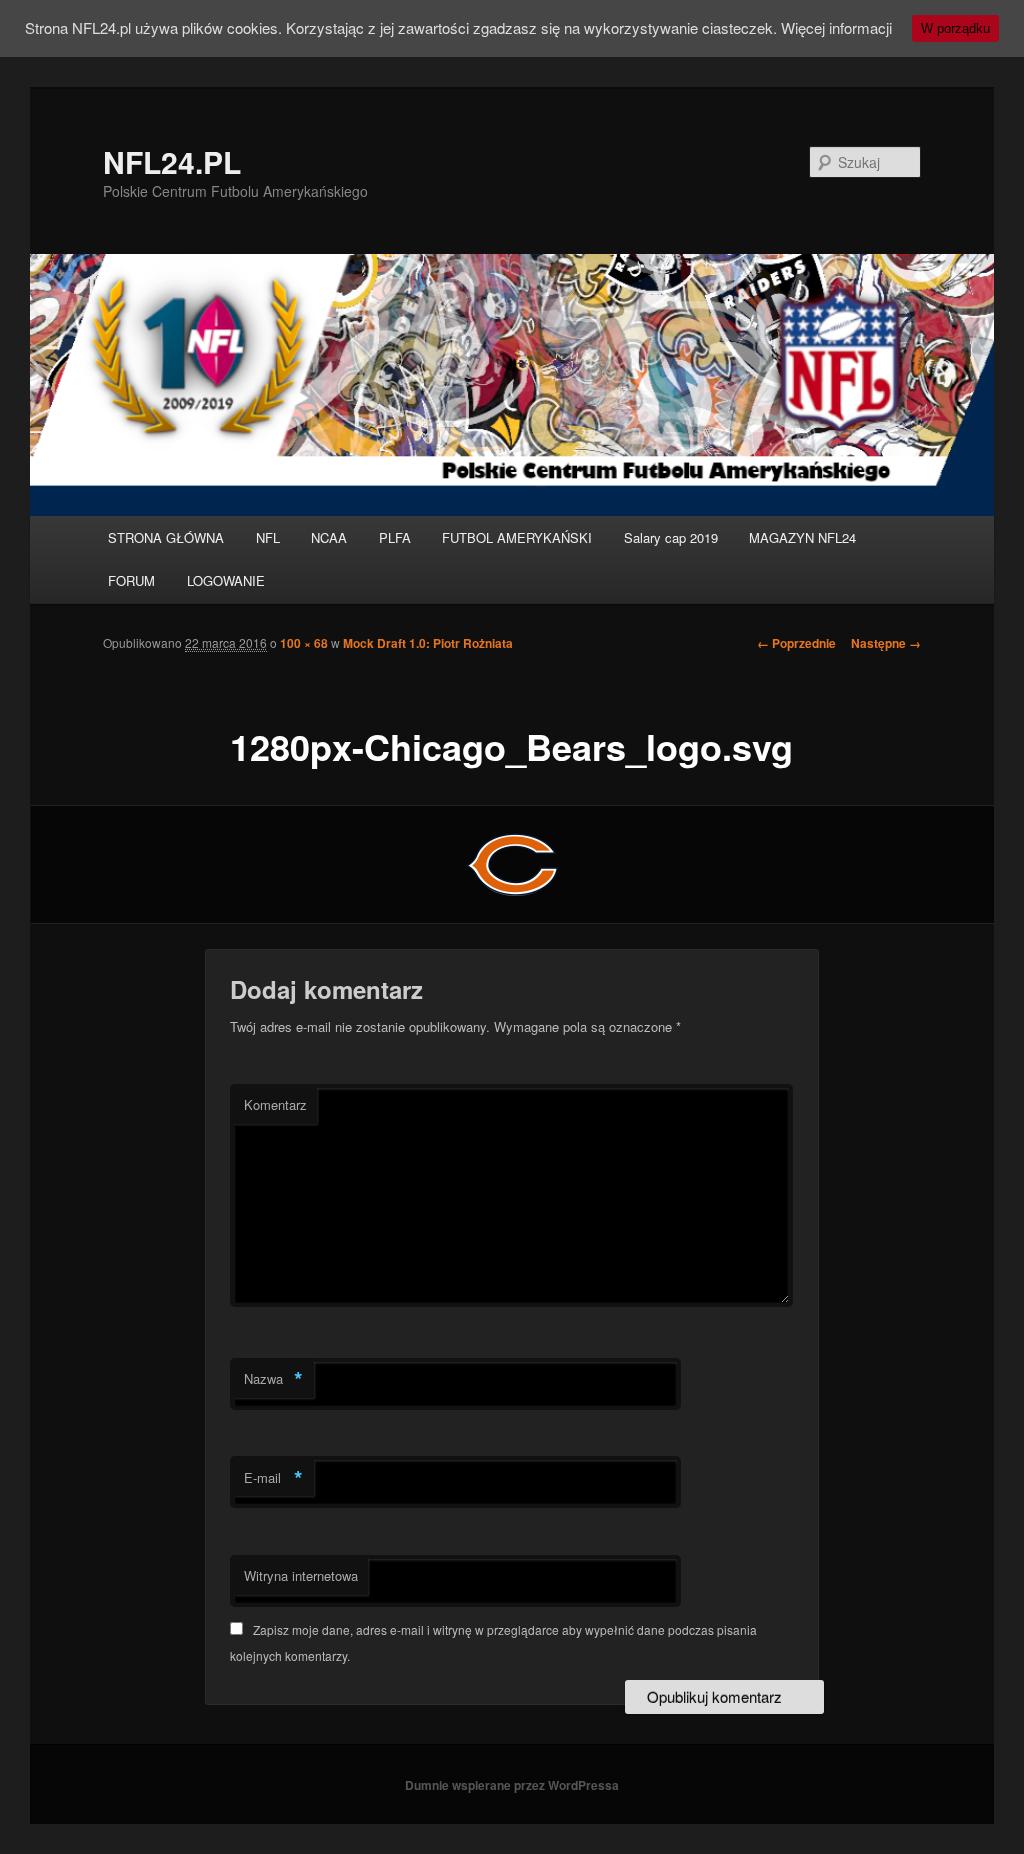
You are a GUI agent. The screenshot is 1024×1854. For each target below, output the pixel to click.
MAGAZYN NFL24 (802, 537)
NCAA (329, 537)
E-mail (273, 1478)
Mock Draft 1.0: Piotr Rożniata (428, 643)
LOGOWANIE (226, 580)
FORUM (131, 580)
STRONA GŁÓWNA (166, 537)
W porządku (955, 28)
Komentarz (275, 1104)
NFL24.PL (172, 161)
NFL (268, 537)
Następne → (886, 643)
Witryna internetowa (301, 1575)
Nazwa (273, 1379)
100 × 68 (304, 643)
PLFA (395, 537)
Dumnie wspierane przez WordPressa (512, 1785)
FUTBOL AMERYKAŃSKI (517, 537)
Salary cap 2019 (671, 537)
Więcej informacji (836, 27)
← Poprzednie (796, 643)
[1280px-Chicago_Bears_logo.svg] (512, 865)
